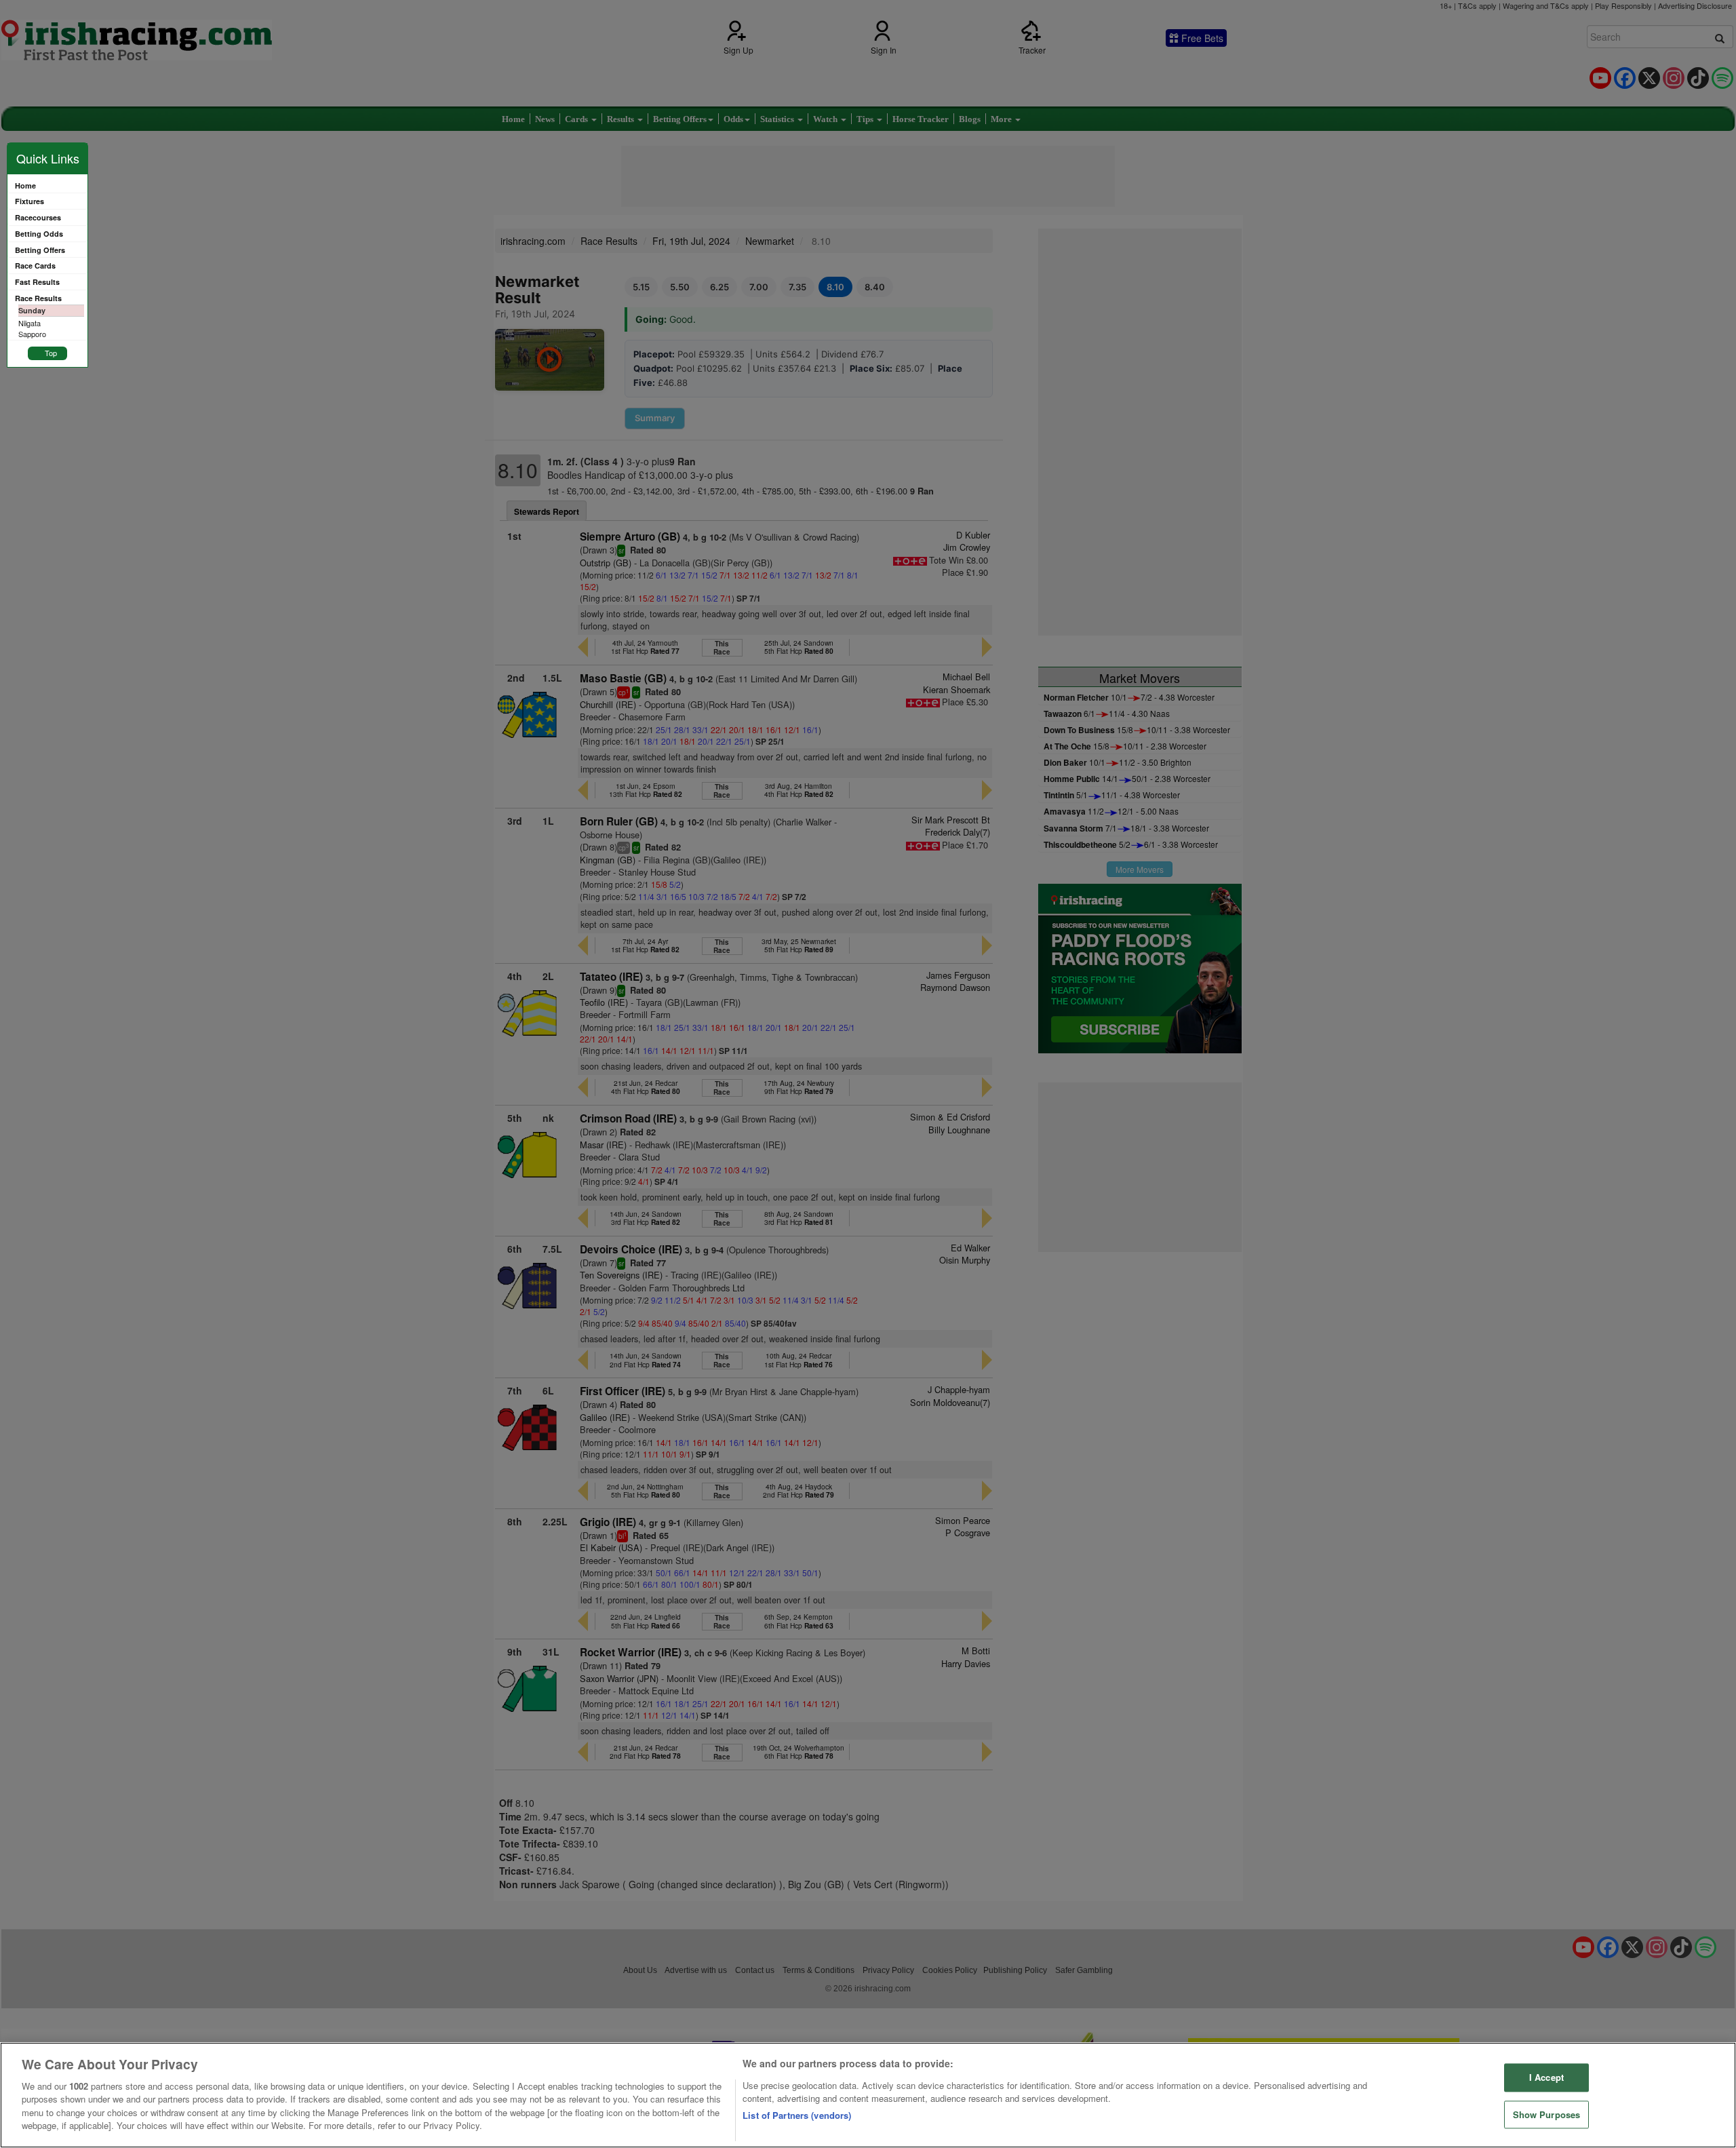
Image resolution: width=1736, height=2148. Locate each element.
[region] (868, 2095)
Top (51, 353)
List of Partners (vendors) (797, 2115)
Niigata (29, 323)
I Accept (1546, 2077)
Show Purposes (1547, 2114)
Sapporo (32, 334)
